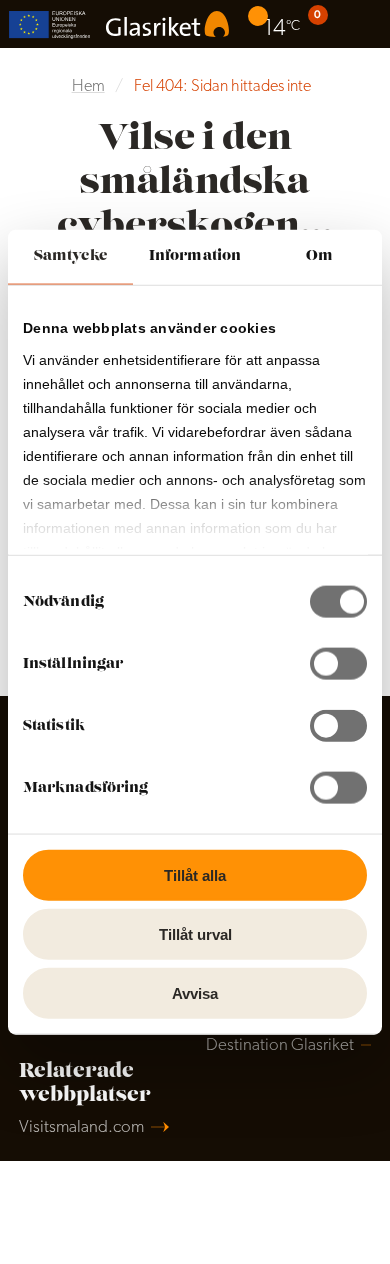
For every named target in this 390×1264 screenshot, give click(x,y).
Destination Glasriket (280, 1045)
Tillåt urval (195, 933)
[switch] (338, 664)
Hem (88, 87)
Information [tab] (195, 256)
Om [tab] (319, 256)
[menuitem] (276, 23)
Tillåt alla (195, 875)
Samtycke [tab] (70, 256)
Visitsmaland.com (81, 1127)
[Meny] (366, 24)
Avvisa (195, 992)
